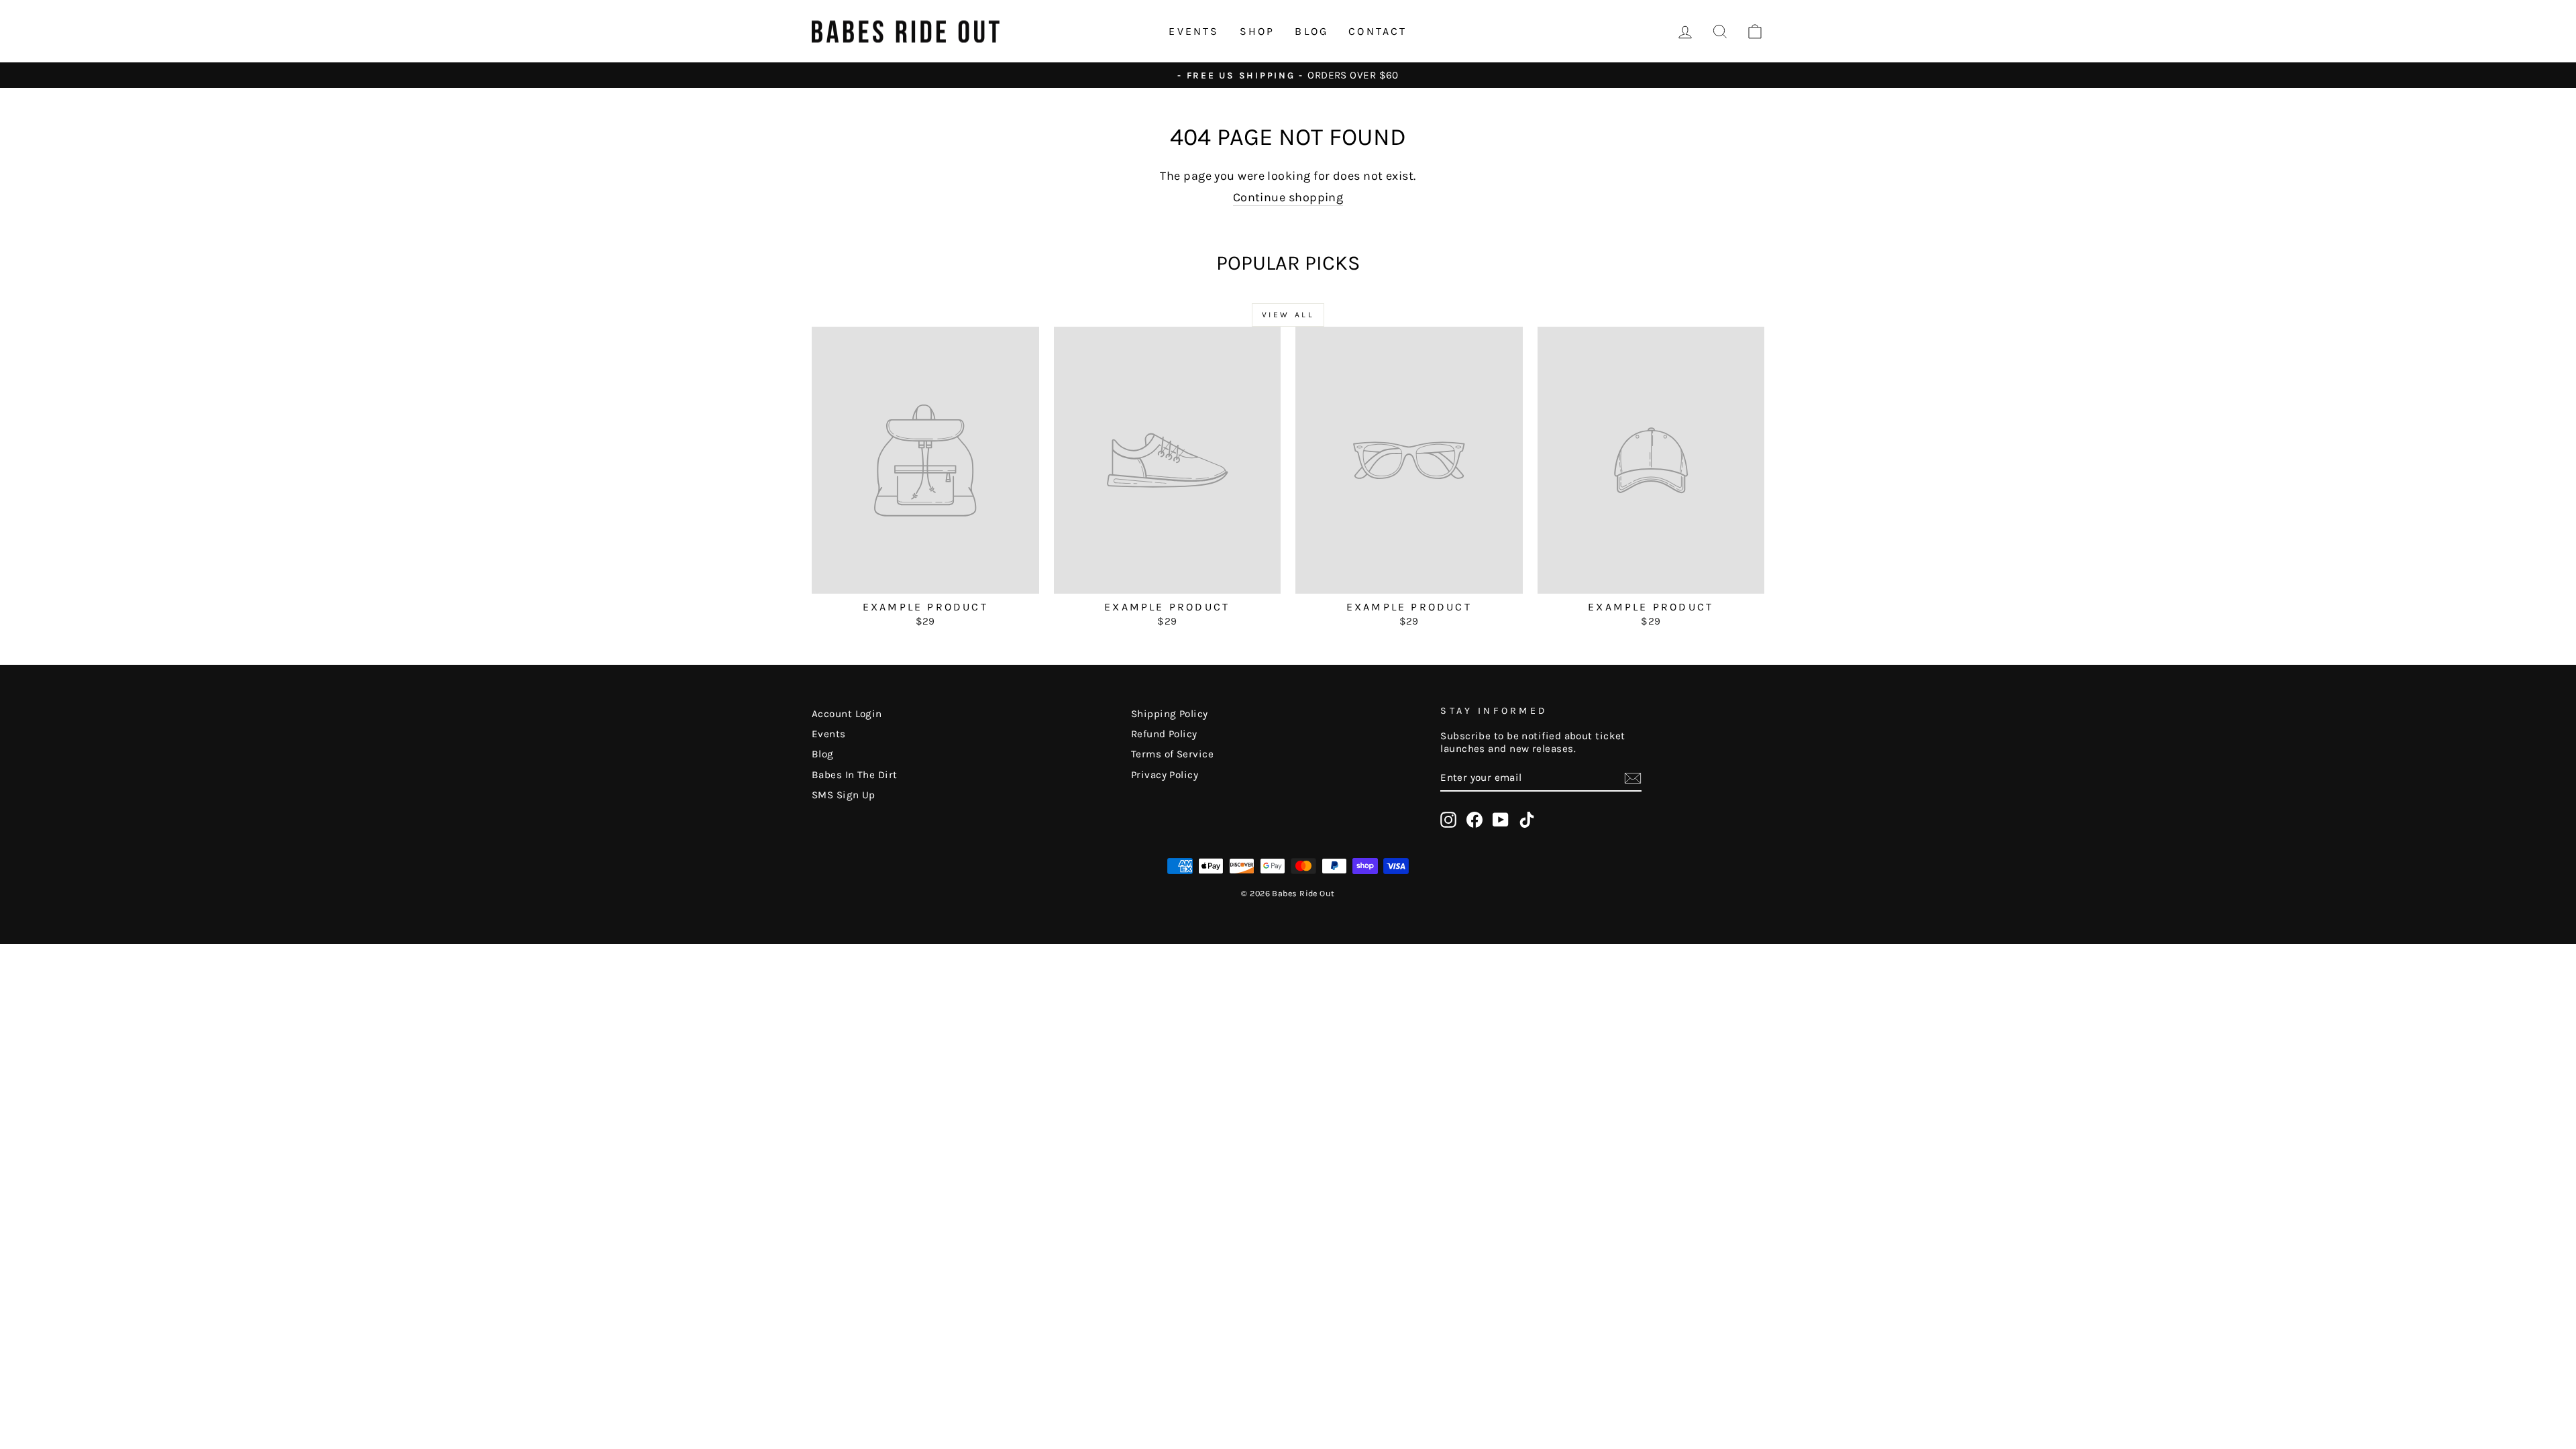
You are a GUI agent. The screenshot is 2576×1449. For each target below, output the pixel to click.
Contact (1378, 31)
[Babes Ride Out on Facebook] (1474, 820)
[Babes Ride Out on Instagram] (1448, 820)
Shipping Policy (1170, 714)
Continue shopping (1288, 198)
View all (1288, 315)
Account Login (847, 714)
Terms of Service (1172, 754)
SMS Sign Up (844, 795)
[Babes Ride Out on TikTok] (1527, 820)
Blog (1311, 31)
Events (1194, 31)
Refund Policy (1164, 734)
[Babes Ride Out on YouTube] (1501, 820)
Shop (1257, 31)
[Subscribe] (1633, 778)
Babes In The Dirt (855, 775)
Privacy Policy (1165, 775)
